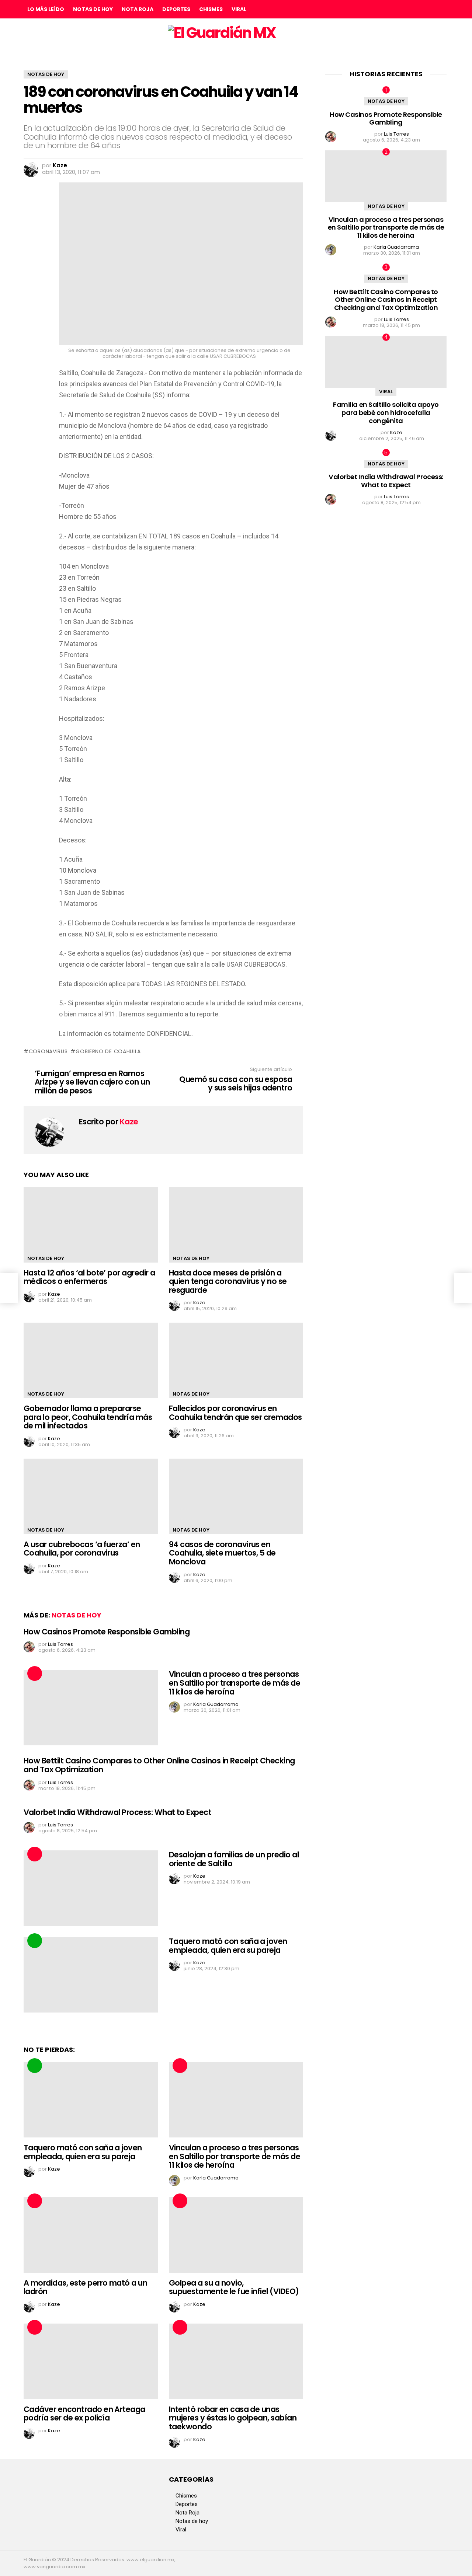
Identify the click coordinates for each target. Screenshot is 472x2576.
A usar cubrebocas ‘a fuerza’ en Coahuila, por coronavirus (82, 1549)
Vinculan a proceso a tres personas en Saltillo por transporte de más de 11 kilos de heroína (235, 1683)
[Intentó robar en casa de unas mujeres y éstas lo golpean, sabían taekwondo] (236, 2361)
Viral (239, 9)
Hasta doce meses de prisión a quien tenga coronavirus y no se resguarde (228, 1281)
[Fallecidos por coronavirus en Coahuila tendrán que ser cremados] (236, 1360)
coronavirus (48, 1051)
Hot (35, 1673)
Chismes (211, 9)
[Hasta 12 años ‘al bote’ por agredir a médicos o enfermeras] (91, 1225)
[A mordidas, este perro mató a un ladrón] (91, 2235)
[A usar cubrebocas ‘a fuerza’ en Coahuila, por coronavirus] (91, 1496)
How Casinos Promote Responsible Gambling (107, 1632)
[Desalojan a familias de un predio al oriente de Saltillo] (91, 1888)
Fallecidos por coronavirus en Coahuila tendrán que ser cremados (235, 1413)
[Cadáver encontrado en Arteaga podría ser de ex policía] (91, 2361)
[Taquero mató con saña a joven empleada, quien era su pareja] (91, 1975)
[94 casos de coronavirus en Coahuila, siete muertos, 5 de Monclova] (236, 1496)
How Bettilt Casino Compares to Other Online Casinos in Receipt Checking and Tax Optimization (159, 1765)
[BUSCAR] (442, 9)
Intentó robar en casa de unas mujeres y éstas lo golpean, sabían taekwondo (233, 2418)
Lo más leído (46, 9)
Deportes (176, 9)
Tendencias (35, 1941)
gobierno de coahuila (108, 1051)
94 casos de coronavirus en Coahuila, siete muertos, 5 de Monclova (222, 1553)
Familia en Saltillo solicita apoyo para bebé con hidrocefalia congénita (386, 412)
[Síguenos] (427, 9)
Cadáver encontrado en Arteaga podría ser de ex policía (84, 2414)
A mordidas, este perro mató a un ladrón (85, 2287)
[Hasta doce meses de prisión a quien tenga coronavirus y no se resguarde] (236, 1225)
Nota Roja (138, 9)
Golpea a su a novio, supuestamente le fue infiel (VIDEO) (234, 2287)
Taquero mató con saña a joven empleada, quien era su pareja (228, 1946)
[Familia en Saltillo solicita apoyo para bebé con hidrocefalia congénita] (386, 362)
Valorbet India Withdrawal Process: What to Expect (117, 1812)
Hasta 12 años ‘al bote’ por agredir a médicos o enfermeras (89, 1277)
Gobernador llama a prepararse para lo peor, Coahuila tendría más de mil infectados (88, 1417)
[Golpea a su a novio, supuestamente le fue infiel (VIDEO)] (236, 2235)
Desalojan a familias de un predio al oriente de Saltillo (234, 1859)
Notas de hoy (93, 9)
